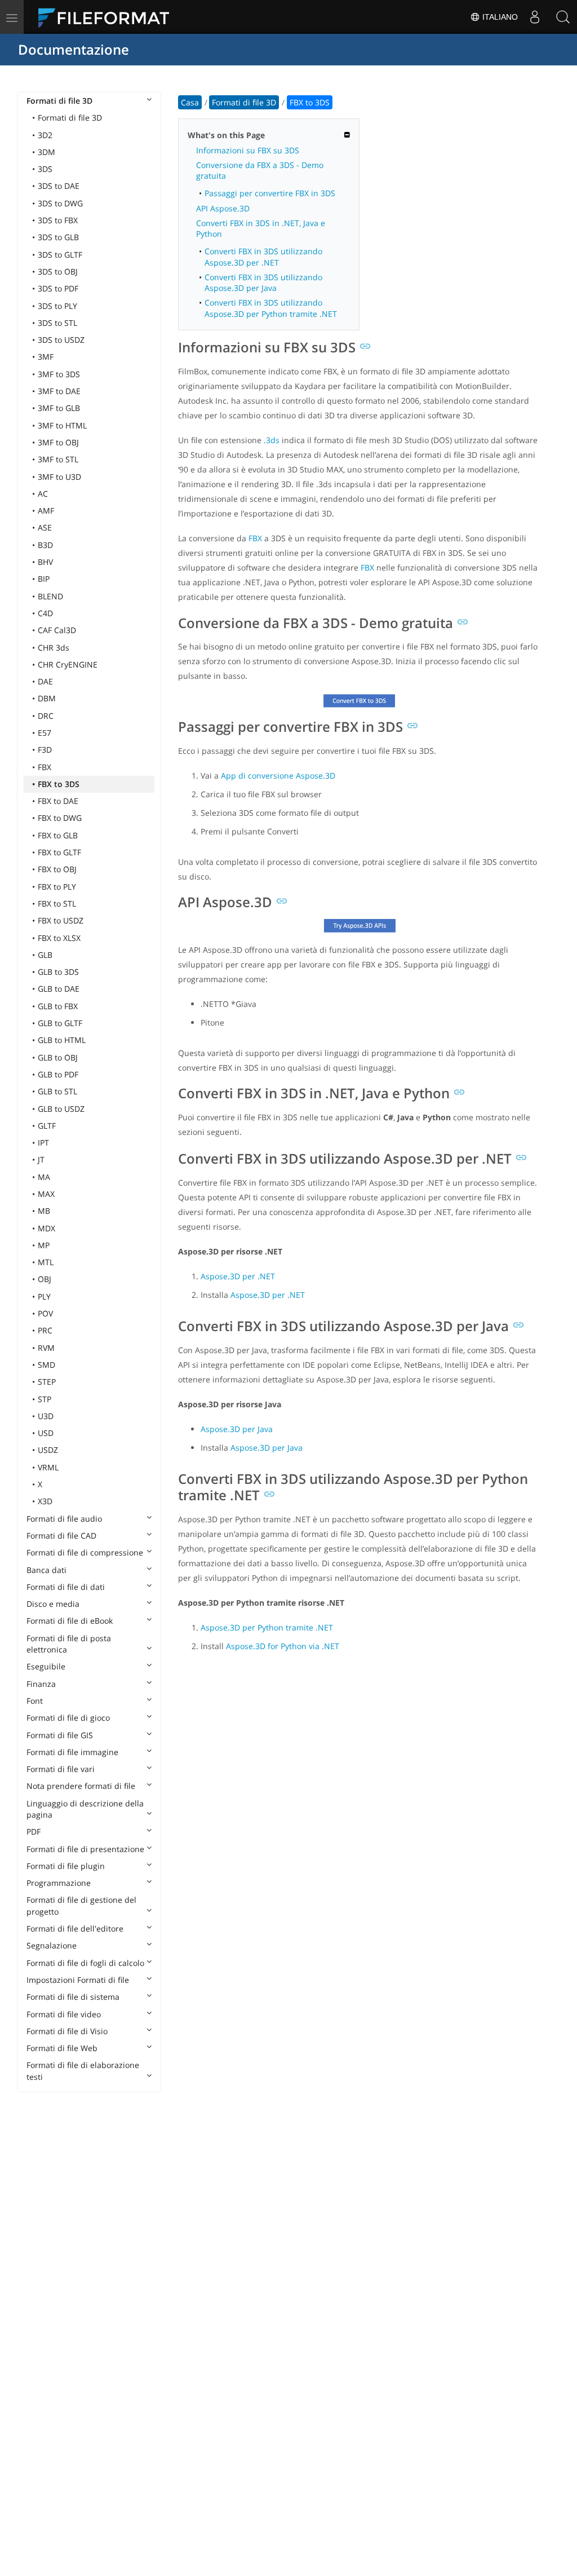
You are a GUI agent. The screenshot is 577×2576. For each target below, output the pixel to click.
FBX (45, 767)
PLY (44, 1296)
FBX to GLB (58, 835)
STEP (47, 1382)
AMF (46, 511)
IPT (43, 1143)
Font (35, 1701)
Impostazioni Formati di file (78, 1980)
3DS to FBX (58, 220)
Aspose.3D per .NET (238, 1276)
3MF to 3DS (59, 374)
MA (44, 1177)
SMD (46, 1365)
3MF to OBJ (58, 442)
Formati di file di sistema (73, 1997)
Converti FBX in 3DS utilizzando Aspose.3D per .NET (263, 257)
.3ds (272, 440)
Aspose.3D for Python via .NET (283, 1646)
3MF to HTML (62, 425)
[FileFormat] (108, 17)
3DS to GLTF (60, 255)
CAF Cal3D (57, 630)
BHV (45, 562)
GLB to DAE (59, 989)
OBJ (45, 1279)
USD (46, 1433)
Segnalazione (52, 1945)
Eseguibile (46, 1666)
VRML (48, 1467)
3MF (46, 357)
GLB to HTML (62, 1040)
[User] (535, 17)
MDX (46, 1228)
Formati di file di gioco (68, 1718)
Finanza (41, 1684)
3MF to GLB (59, 408)
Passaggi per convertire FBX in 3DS (270, 193)
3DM (46, 152)
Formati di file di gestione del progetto (81, 1905)
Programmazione (59, 1883)
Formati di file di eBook (70, 1621)
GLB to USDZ (61, 1109)
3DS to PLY (57, 306)
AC (43, 494)
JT (41, 1159)
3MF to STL (58, 459)
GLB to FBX (58, 1006)
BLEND (50, 596)
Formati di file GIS (60, 1735)
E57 (45, 733)
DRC (46, 716)
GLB (45, 955)
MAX (46, 1194)
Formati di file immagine (72, 1752)
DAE (45, 681)
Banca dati (46, 1570)
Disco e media (53, 1604)
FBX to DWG (60, 818)
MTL (46, 1262)
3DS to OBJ (58, 271)
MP (44, 1245)
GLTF (47, 1126)
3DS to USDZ (61, 340)
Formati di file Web (62, 2048)
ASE (45, 527)
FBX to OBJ (57, 869)
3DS (45, 169)
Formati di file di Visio (67, 2031)
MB (44, 1211)
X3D (45, 1501)
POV (45, 1313)
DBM (47, 698)
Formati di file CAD (61, 1536)
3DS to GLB (58, 237)
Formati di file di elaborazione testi (83, 2071)
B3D (45, 545)
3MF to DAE (59, 391)
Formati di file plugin (66, 1866)
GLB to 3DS (58, 972)
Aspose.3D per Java (237, 1429)
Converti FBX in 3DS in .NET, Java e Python (261, 228)
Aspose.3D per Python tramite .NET (267, 1627)
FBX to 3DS (59, 784)
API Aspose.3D (223, 208)
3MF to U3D (59, 477)
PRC (45, 1330)
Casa (190, 102)
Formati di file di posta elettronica (69, 1644)
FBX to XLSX (59, 938)
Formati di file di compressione (85, 1552)
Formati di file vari (61, 1769)
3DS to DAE (59, 186)
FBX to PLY (57, 887)
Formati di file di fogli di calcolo (85, 1963)
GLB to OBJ (58, 1057)
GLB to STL (57, 1091)
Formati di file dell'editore (75, 1928)
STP (45, 1399)
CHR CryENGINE (68, 664)
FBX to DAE (58, 801)
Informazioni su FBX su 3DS (248, 150)
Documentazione (74, 49)
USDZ (48, 1450)
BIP (44, 579)
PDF (34, 1832)
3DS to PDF (58, 288)
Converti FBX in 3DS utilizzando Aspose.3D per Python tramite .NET (271, 308)
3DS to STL (57, 323)
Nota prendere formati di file (81, 1786)
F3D (45, 750)
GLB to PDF (58, 1074)
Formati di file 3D (59, 101)
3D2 (45, 135)
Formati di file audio (64, 1519)
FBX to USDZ (61, 920)
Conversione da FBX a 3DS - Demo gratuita (260, 170)
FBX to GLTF (59, 852)
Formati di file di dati (66, 1587)
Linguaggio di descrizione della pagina (85, 1809)
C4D (45, 613)
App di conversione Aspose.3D (278, 776)
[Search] (563, 17)
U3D (46, 1416)
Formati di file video (64, 2014)
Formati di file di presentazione (85, 1849)
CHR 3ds (54, 648)
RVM (46, 1348)
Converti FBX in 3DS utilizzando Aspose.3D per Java (263, 282)
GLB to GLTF (60, 1023)
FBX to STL (57, 903)
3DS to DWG (60, 203)
